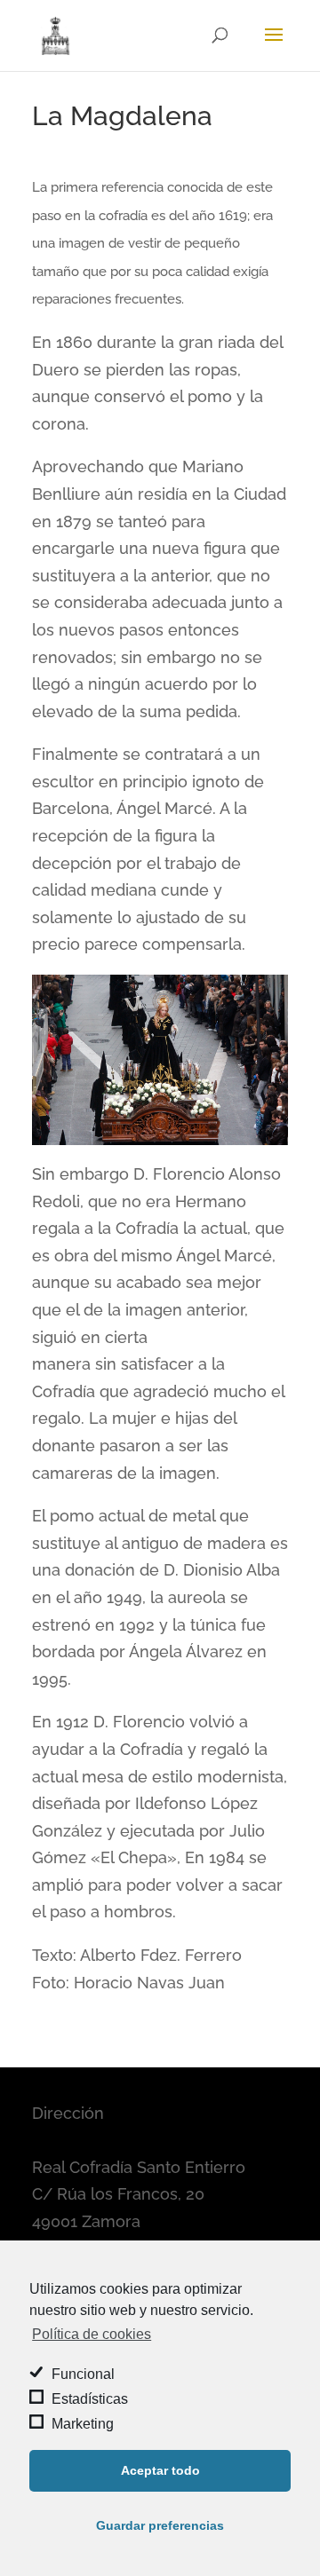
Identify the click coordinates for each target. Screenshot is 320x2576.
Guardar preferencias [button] (160, 2525)
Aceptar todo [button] (160, 2470)
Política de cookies (92, 2334)
